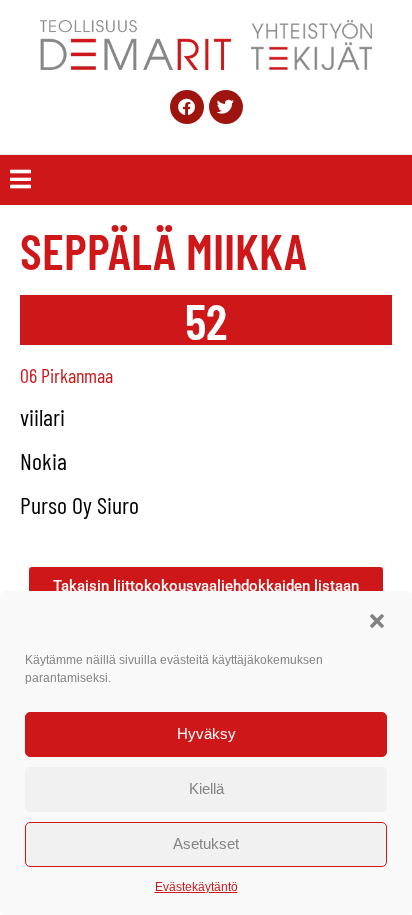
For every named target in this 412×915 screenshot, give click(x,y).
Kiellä (206, 788)
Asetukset (206, 843)
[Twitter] (226, 107)
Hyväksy (206, 733)
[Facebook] (187, 107)
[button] (377, 621)
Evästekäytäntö (196, 887)
